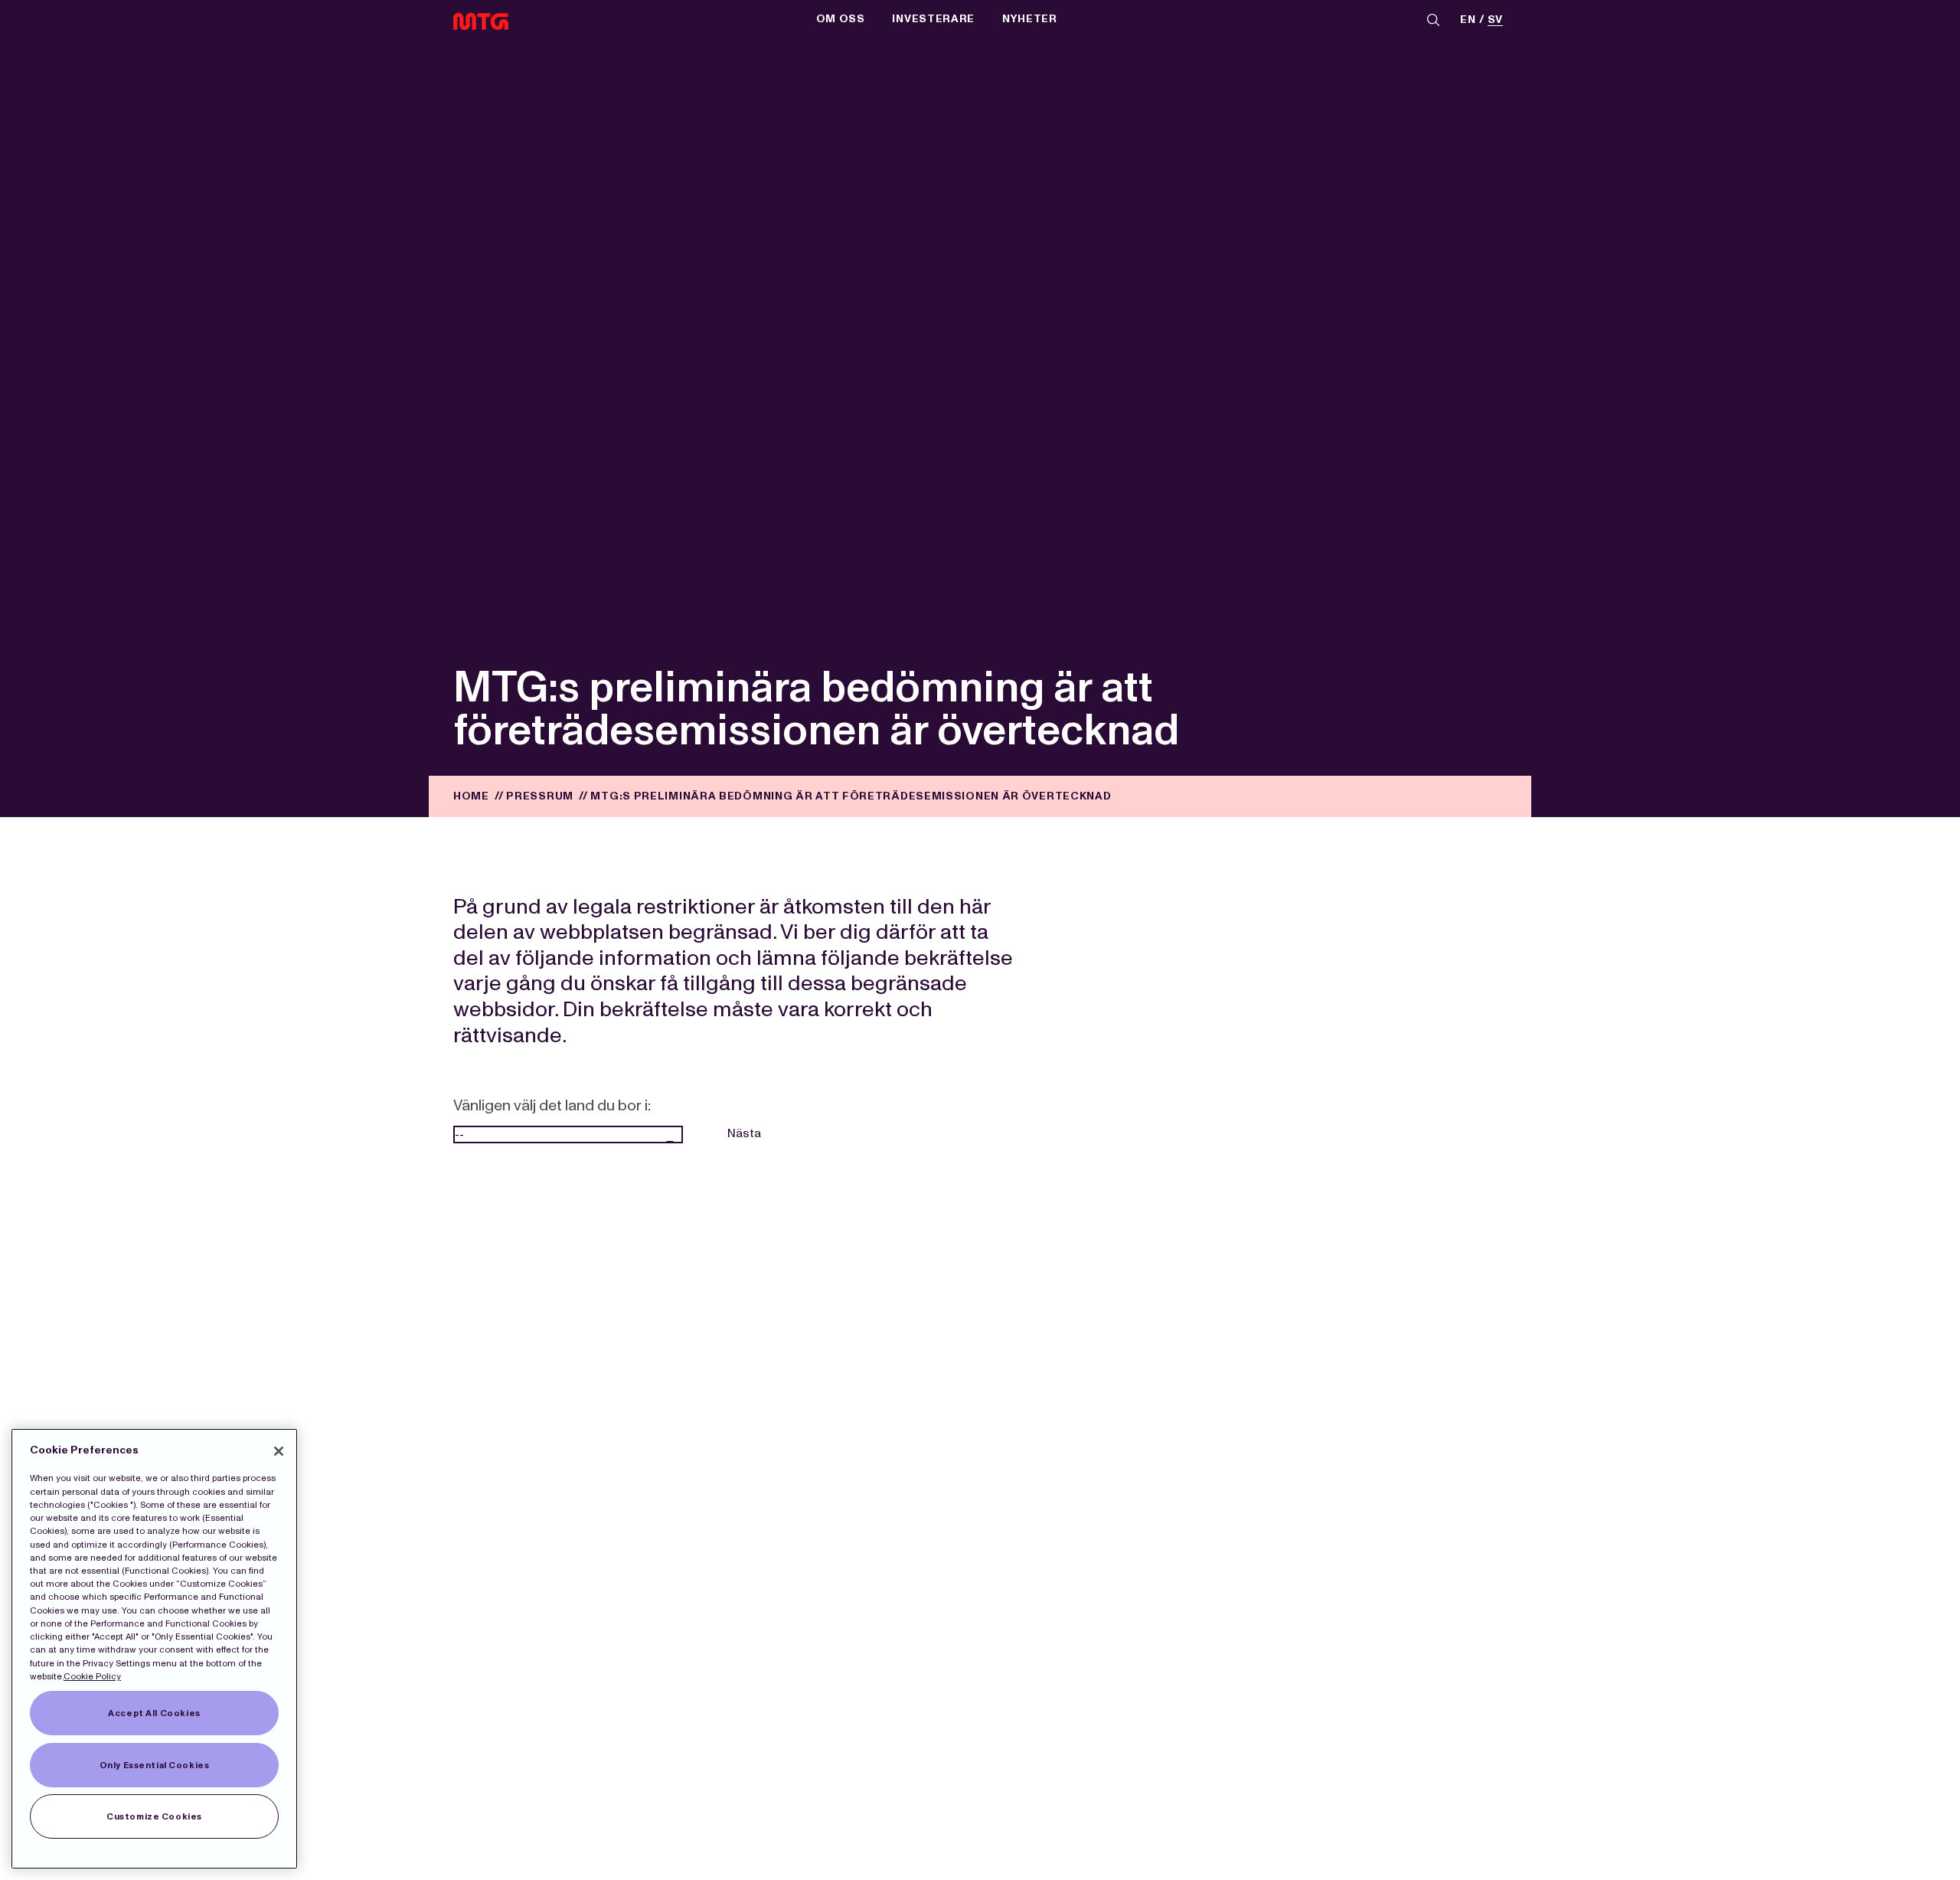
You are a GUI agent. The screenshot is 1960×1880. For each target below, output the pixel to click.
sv (1495, 20)
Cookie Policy (92, 1676)
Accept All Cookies (154, 1713)
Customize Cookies (154, 1816)
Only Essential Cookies (155, 1765)
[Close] (279, 1451)
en (1468, 20)
